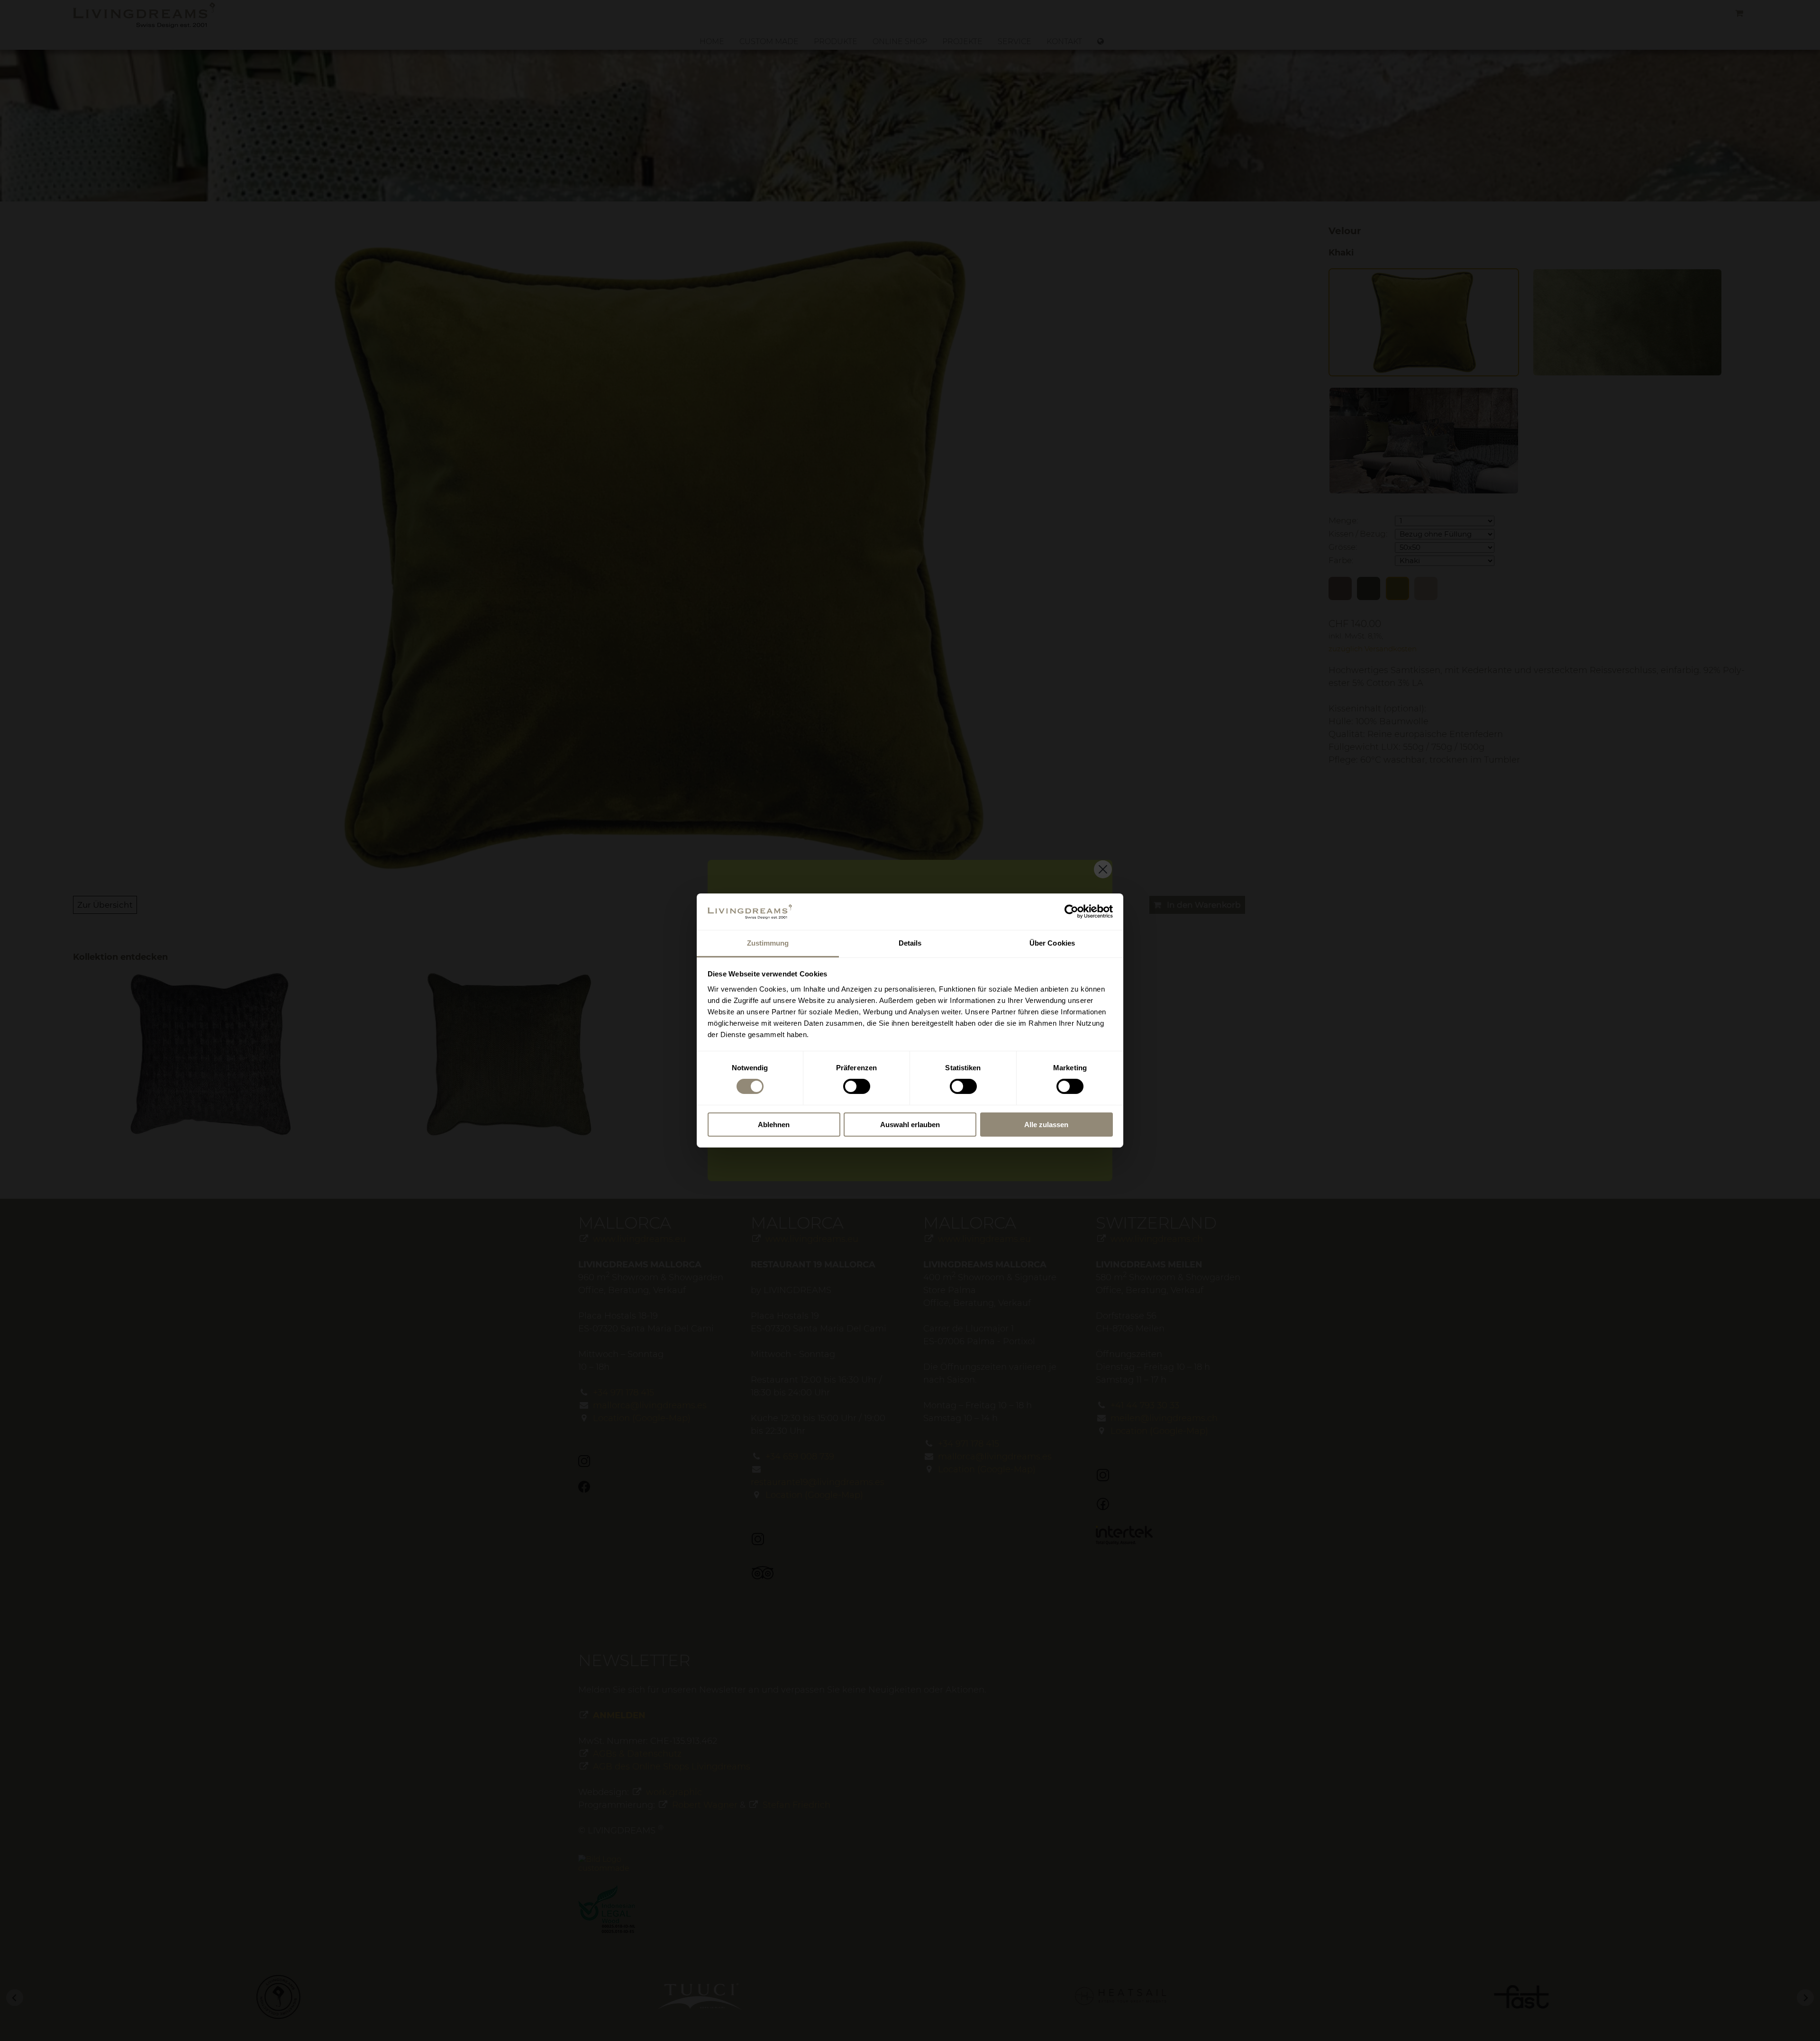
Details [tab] (910, 943)
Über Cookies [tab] (1052, 943)
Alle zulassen (1046, 1125)
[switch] (857, 1086)
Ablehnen (774, 1125)
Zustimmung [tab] (768, 943)
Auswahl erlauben (910, 1125)
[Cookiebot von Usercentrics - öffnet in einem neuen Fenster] (1071, 911)
